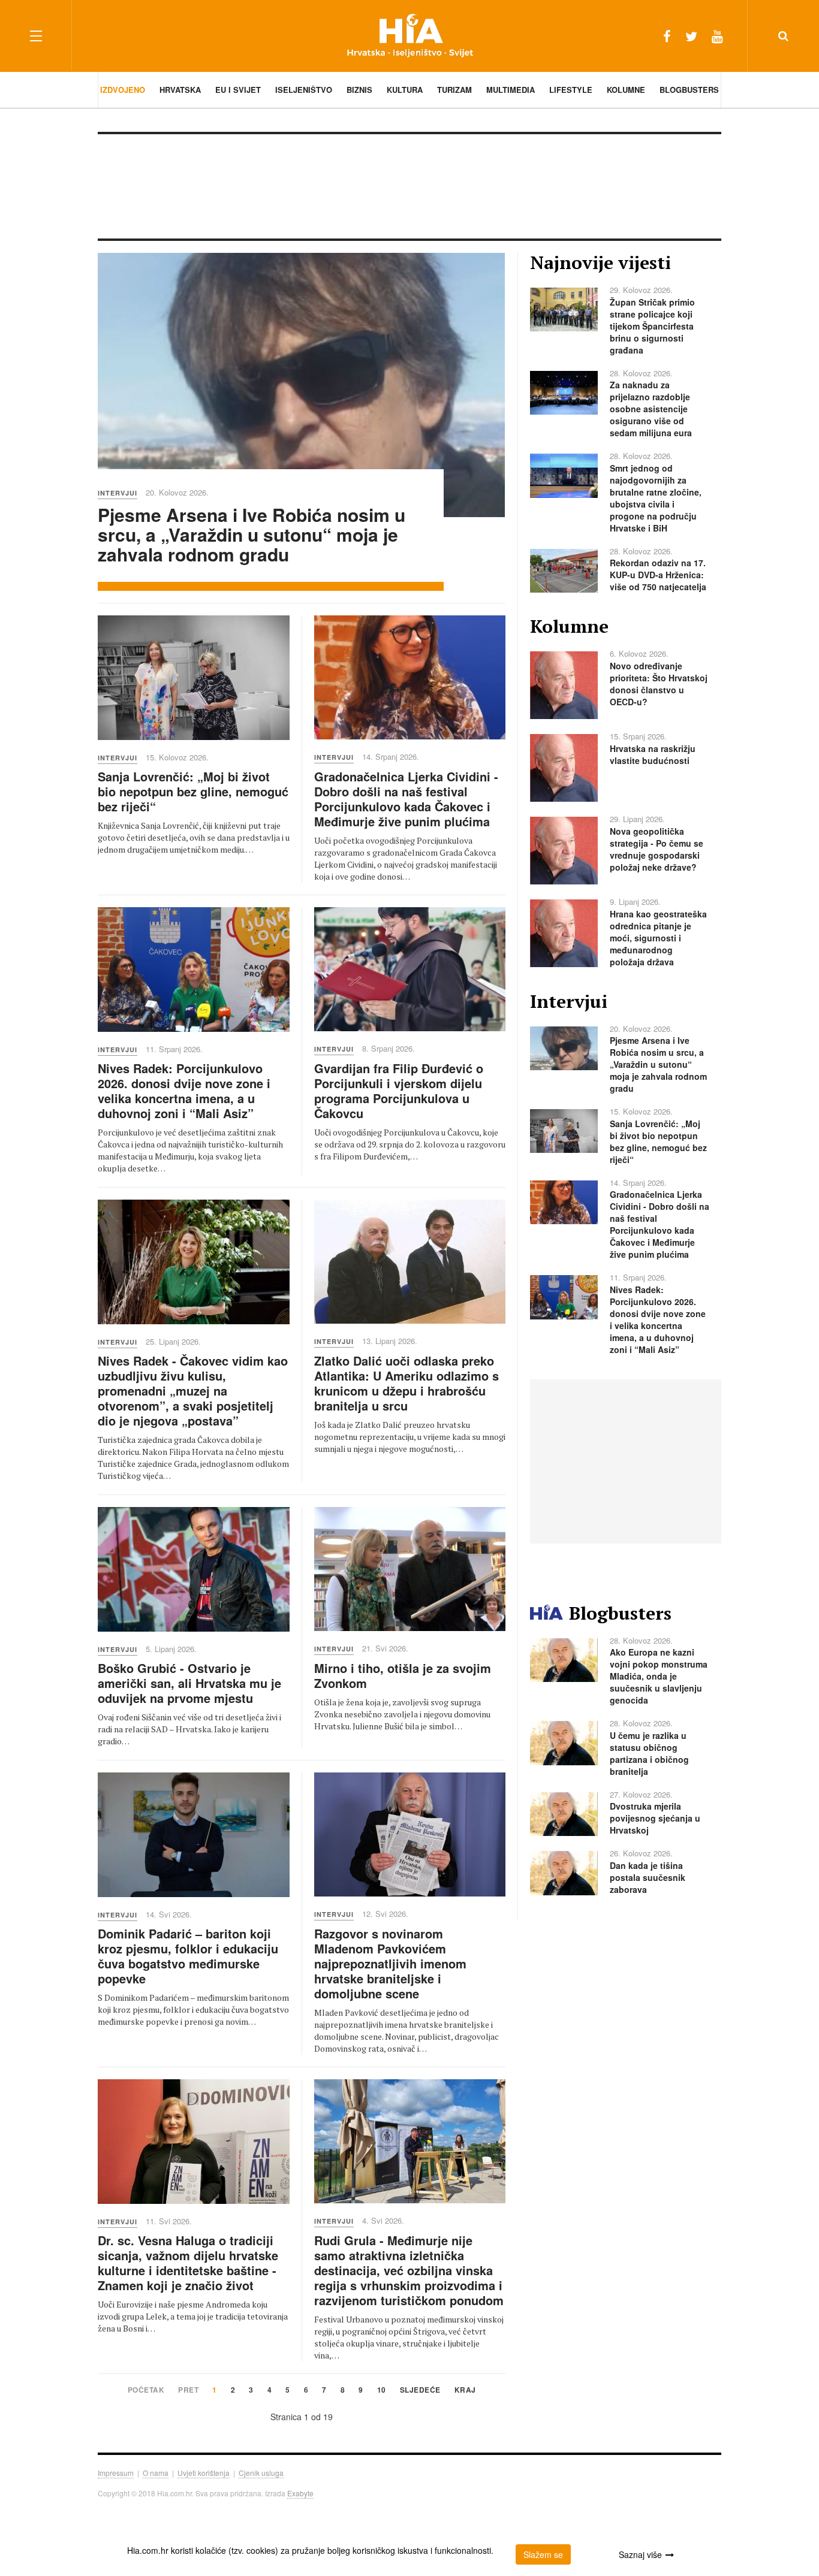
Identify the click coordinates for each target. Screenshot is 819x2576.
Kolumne (626, 90)
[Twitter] (691, 36)
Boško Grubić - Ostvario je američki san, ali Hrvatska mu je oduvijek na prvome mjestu (189, 1683)
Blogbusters (689, 90)
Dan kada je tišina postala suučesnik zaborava (648, 1877)
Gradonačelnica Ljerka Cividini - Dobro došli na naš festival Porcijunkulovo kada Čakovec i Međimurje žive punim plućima (406, 799)
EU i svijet (238, 90)
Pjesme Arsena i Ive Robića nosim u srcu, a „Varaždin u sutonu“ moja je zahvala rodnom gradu (252, 534)
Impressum (116, 2473)
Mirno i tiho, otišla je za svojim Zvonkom (403, 1675)
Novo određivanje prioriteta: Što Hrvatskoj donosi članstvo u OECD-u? (659, 684)
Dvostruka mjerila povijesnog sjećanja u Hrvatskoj (655, 1818)
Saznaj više (640, 2554)
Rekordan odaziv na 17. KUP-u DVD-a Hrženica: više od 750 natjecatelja (658, 575)
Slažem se (543, 2554)
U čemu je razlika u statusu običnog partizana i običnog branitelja (649, 1753)
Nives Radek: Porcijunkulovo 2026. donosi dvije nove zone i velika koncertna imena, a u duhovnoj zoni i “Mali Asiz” (184, 1091)
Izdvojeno (123, 90)
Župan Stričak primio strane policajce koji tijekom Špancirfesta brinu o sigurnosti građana (652, 326)
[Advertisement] (409, 185)
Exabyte (300, 2493)
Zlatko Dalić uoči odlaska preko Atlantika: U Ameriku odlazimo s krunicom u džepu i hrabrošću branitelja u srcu (407, 1383)
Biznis (359, 90)
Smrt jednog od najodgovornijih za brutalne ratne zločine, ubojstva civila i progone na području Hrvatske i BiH (656, 498)
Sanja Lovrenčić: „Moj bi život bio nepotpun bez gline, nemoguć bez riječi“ (193, 791)
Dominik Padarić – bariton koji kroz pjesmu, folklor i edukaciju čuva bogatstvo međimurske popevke (188, 1956)
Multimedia (511, 90)
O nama (156, 2473)
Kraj (465, 2391)
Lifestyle (571, 90)
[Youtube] (717, 36)
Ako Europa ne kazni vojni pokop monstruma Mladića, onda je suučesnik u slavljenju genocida (659, 1676)
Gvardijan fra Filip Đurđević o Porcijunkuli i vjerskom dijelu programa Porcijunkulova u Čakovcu (399, 1091)
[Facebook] (667, 36)
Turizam (454, 90)
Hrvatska (180, 90)
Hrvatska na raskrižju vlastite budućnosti (653, 754)
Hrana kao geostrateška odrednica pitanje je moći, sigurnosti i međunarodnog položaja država (658, 938)
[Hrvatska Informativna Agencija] (410, 36)
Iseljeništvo (304, 90)
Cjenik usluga (261, 2473)
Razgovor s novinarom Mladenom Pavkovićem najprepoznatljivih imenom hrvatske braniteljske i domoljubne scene (390, 1963)
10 (382, 2391)
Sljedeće (420, 2391)
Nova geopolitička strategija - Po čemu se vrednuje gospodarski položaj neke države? (657, 849)
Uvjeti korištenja (204, 2473)
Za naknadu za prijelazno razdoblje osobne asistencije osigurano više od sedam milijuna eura (651, 409)
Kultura (405, 90)
